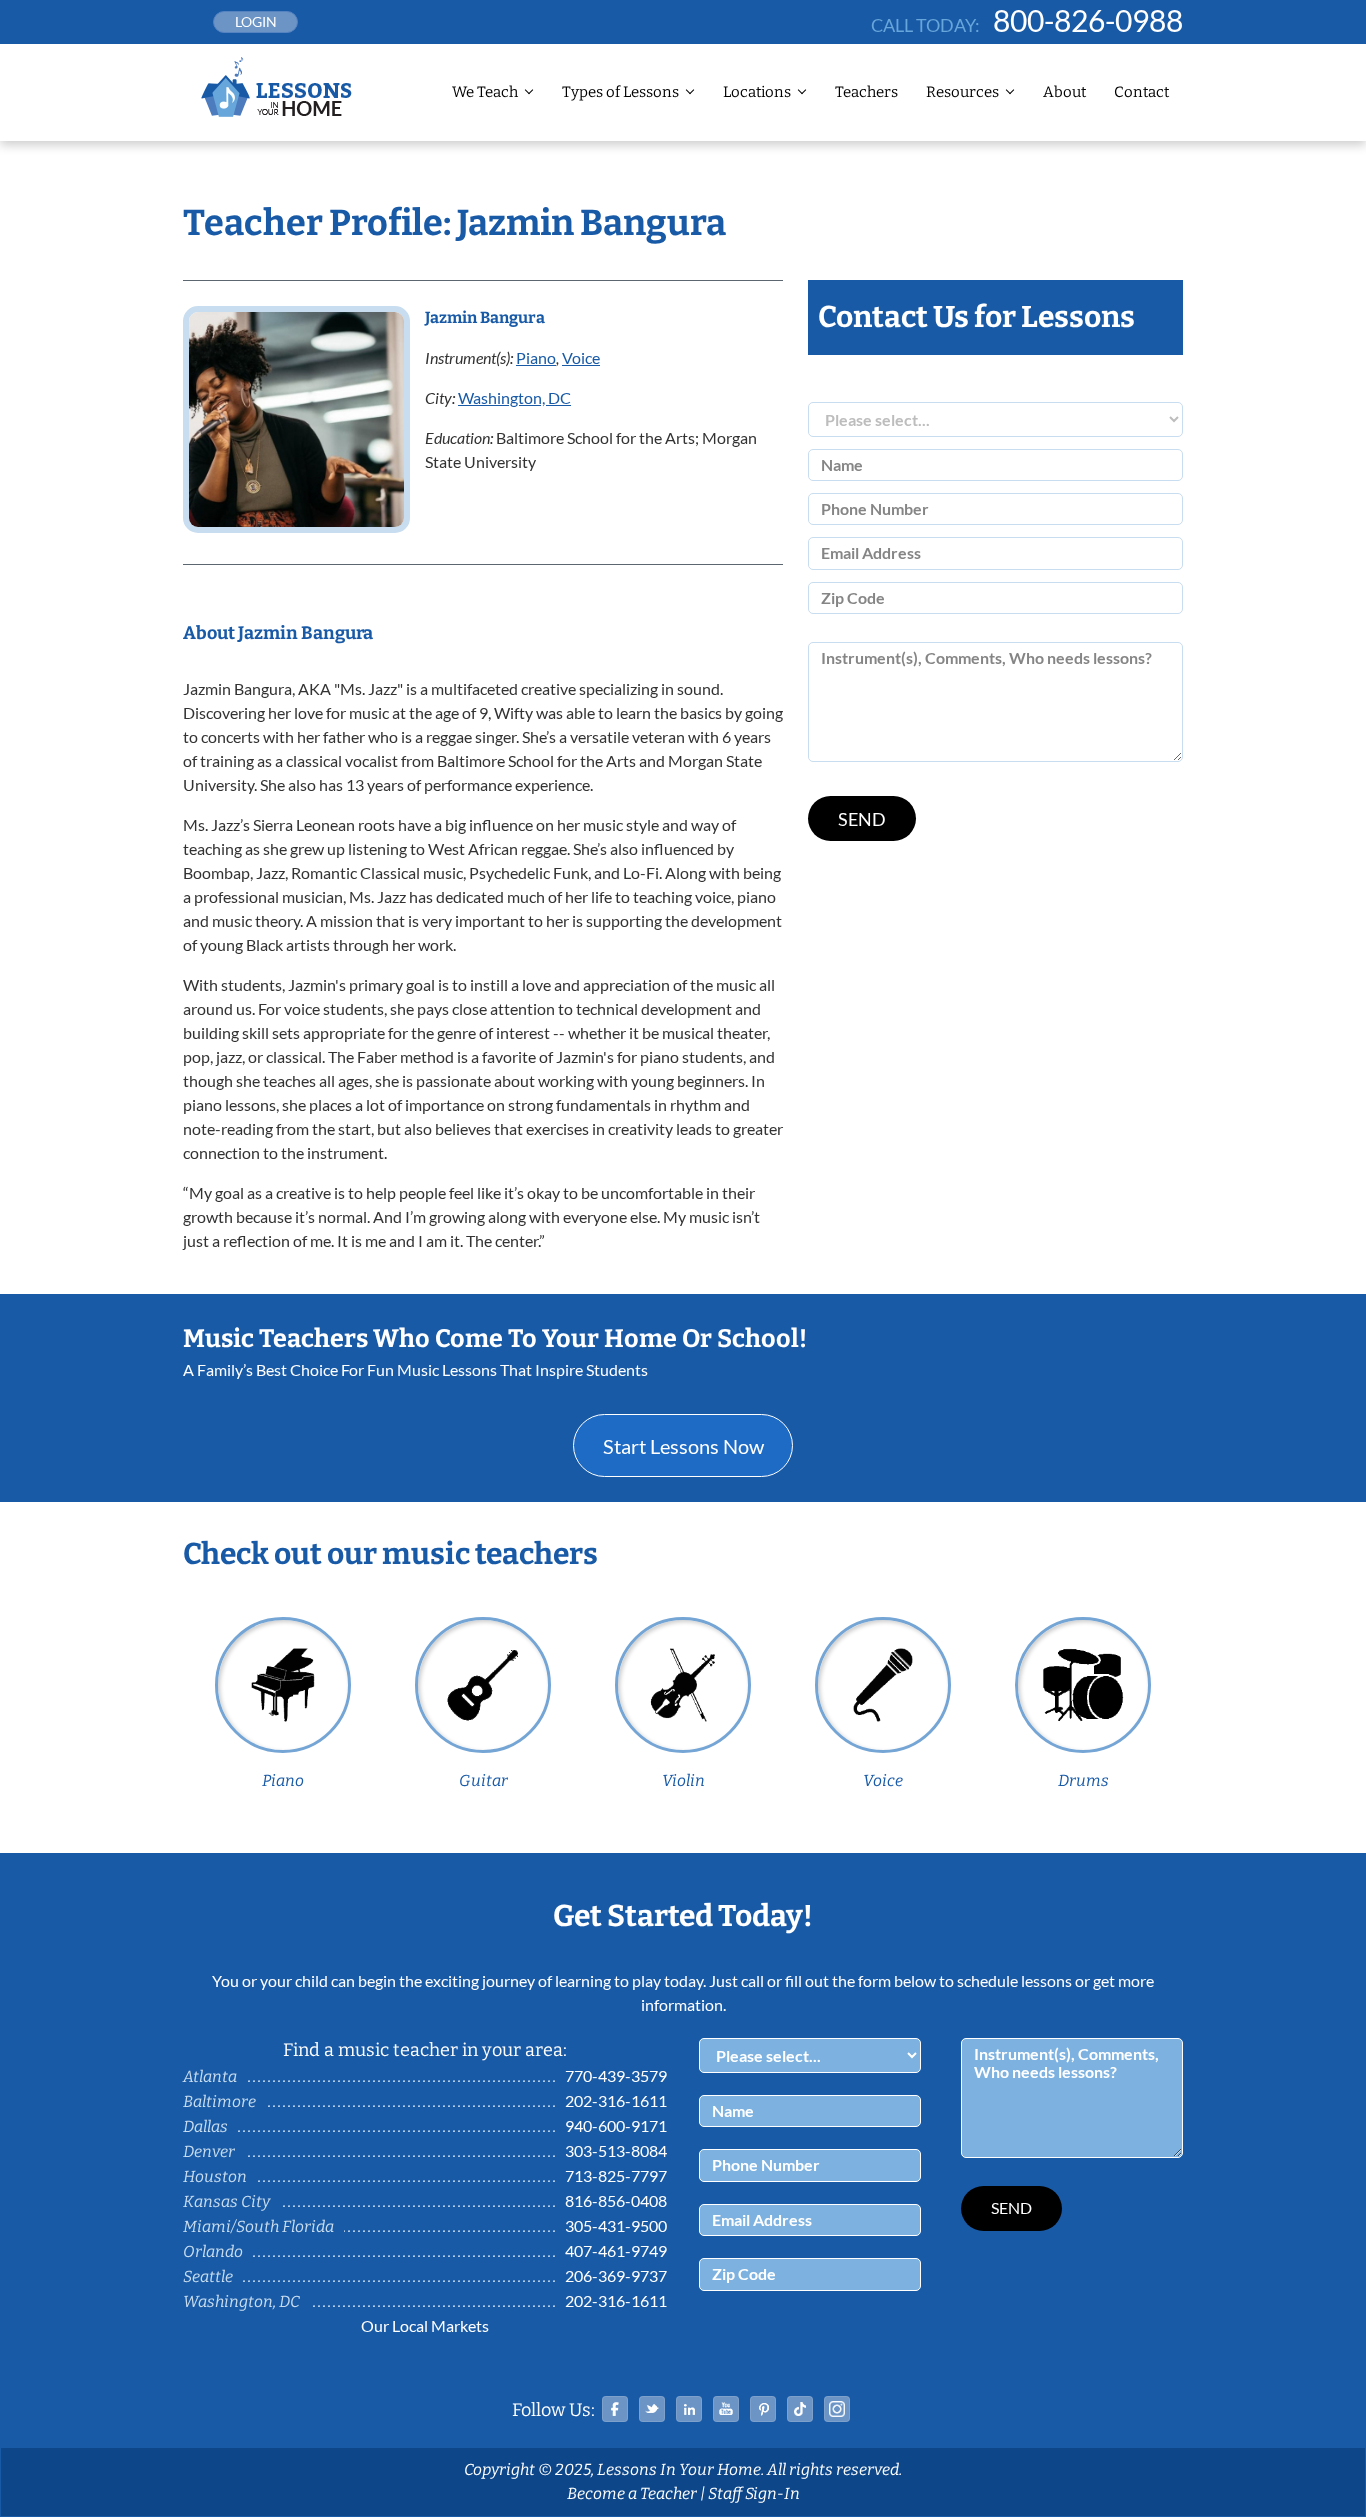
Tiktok (800, 2409)
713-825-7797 (616, 2175)
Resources (962, 92)
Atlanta (210, 2076)
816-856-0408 (616, 2200)
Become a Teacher (632, 2493)
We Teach (485, 92)
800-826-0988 (1088, 20)
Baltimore (219, 2101)
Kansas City (226, 2201)
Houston (215, 2176)
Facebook (615, 2409)
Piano (536, 357)
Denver (209, 2151)
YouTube (726, 2409)
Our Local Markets (425, 2325)
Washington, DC (514, 397)
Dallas (205, 2126)
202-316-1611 (616, 2100)
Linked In (689, 2409)
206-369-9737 (616, 2275)
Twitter (652, 2409)
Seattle (208, 2276)
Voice (581, 357)
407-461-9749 (616, 2250)
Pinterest (763, 2409)
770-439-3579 (616, 2075)
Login (256, 21)
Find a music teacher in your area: (425, 2050)
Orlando (213, 2251)
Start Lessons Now (683, 1446)
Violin (683, 1780)
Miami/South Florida (258, 2226)
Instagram (837, 2409)
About (1064, 92)
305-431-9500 (616, 2225)
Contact (1141, 92)
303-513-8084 (616, 2150)
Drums (1083, 1780)
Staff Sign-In (754, 2493)
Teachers (866, 92)
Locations (757, 92)
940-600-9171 (616, 2125)
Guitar (483, 1780)
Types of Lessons (620, 92)
